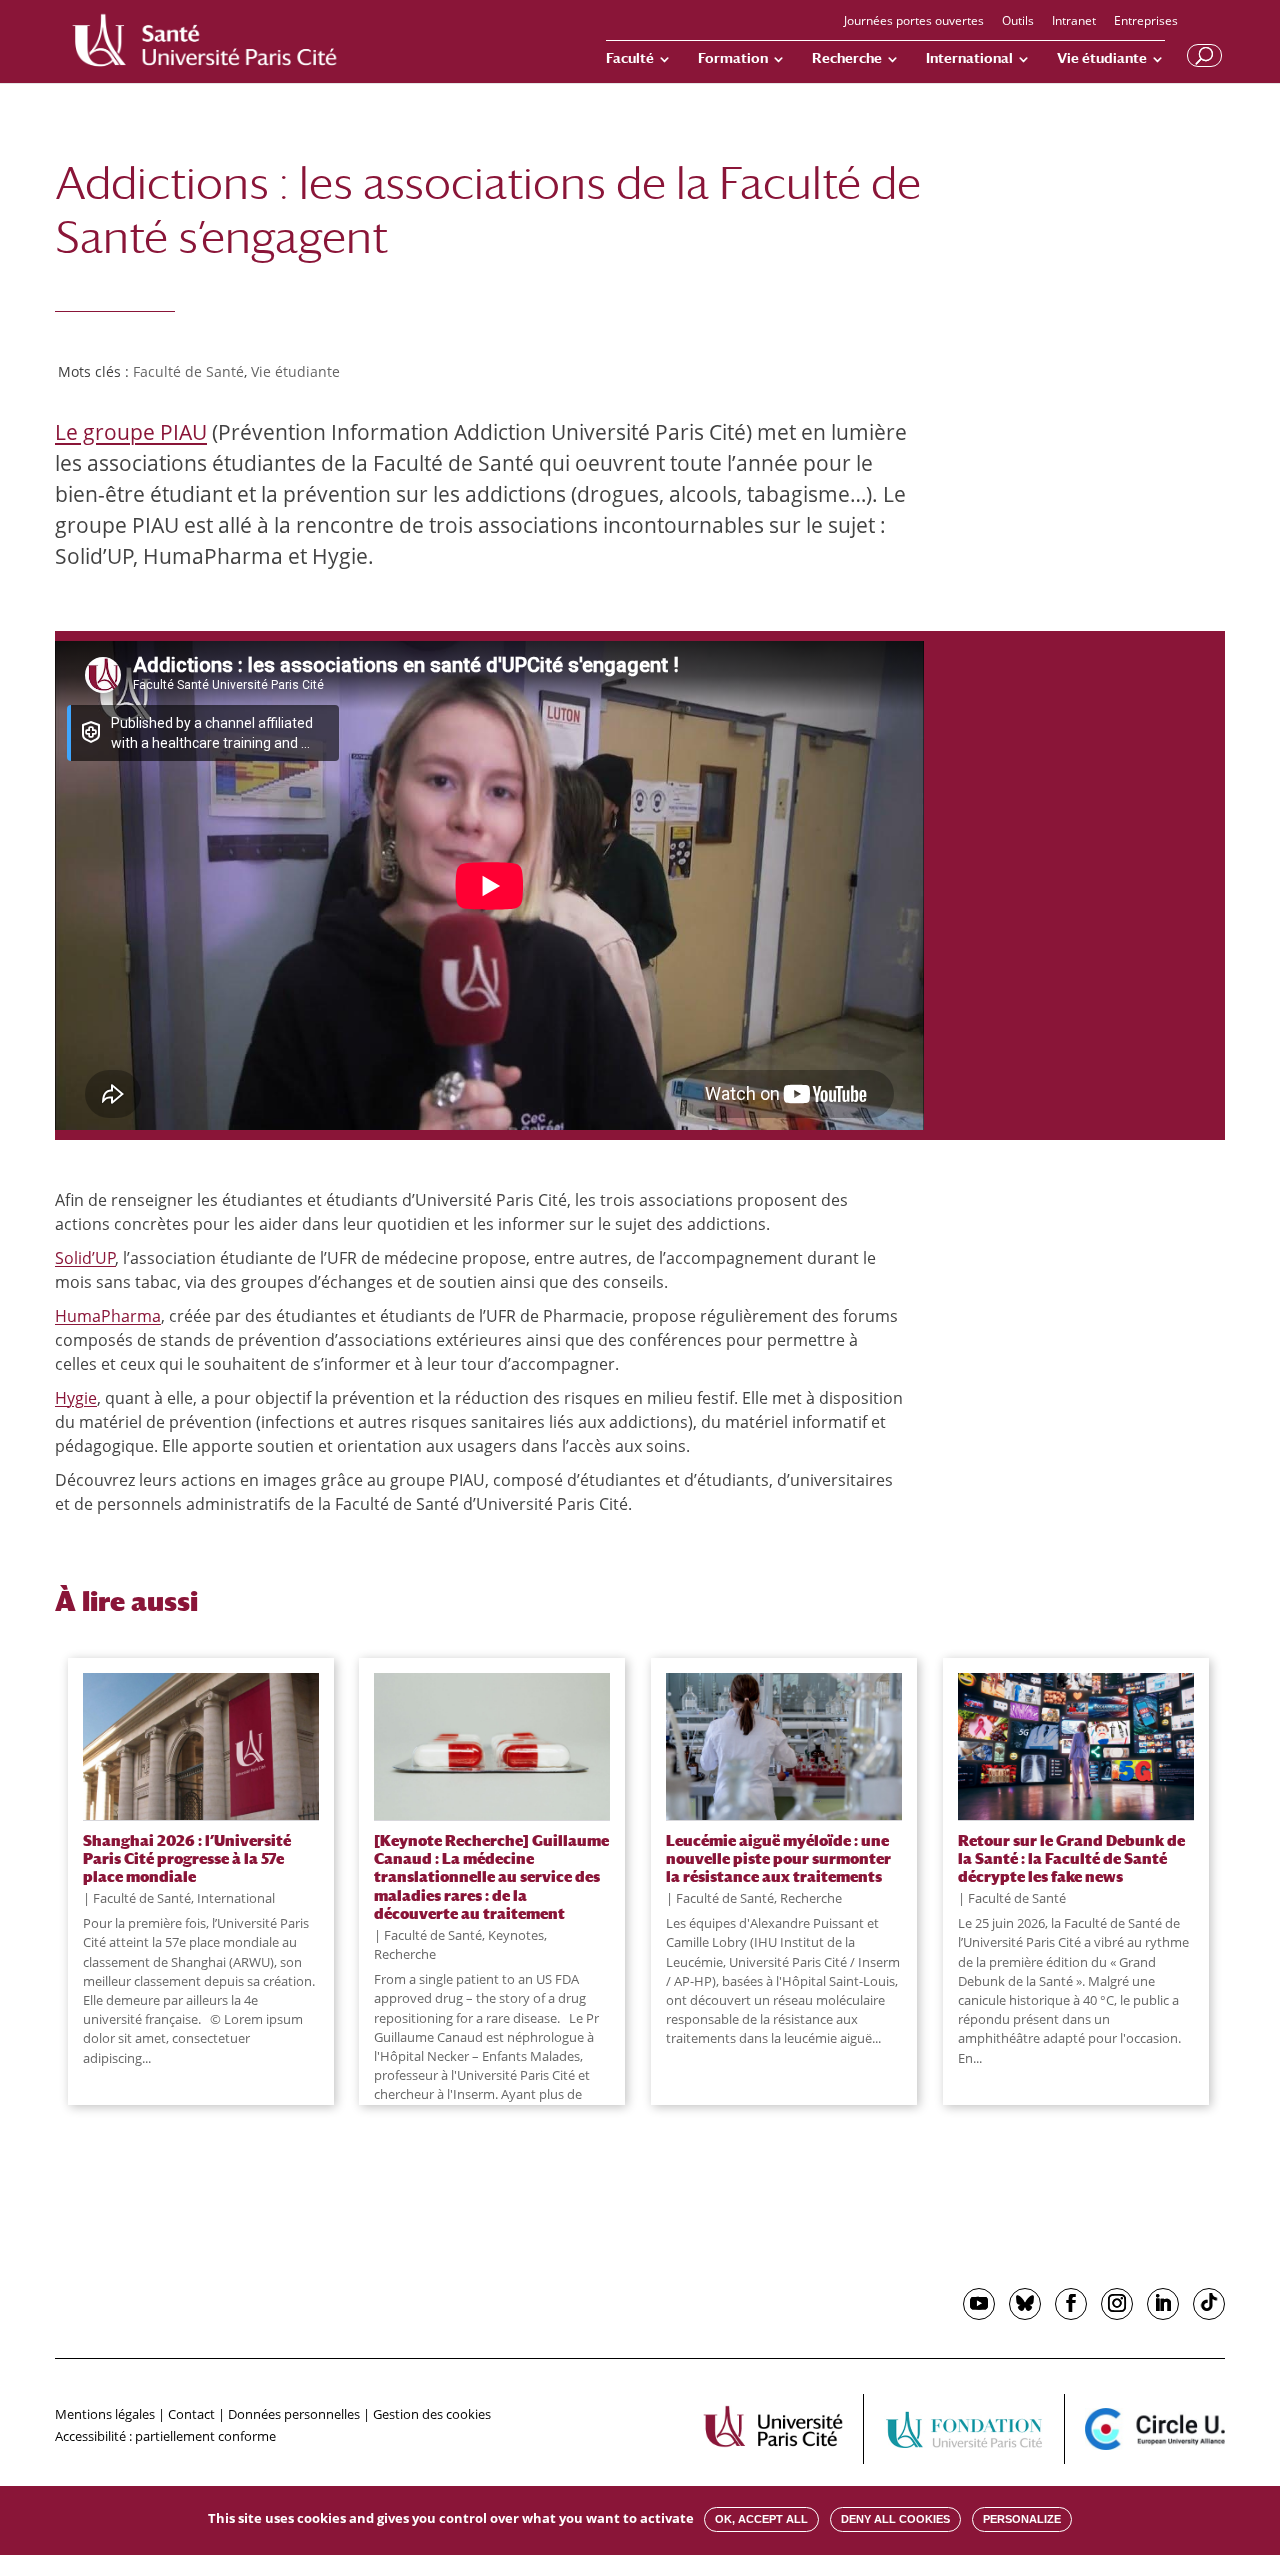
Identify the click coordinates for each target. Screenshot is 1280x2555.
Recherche (847, 58)
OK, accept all (761, 2519)
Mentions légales (105, 2414)
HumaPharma (108, 1316)
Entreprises (1146, 22)
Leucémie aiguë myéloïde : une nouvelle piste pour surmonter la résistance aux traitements (778, 1858)
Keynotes (516, 1935)
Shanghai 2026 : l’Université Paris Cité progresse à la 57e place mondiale (187, 1858)
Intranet (1074, 22)
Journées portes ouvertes (914, 22)
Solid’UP (85, 1258)
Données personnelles (294, 2414)
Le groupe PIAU (131, 432)
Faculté (630, 58)
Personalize (1022, 2519)
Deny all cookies (895, 2519)
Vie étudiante (1102, 58)
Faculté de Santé (188, 371)
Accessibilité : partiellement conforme (165, 2436)
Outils (1018, 22)
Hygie (76, 1398)
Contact (191, 2414)
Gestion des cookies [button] (432, 2414)
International (969, 58)
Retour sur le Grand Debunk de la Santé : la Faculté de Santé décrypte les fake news (1071, 1858)
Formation (733, 58)
